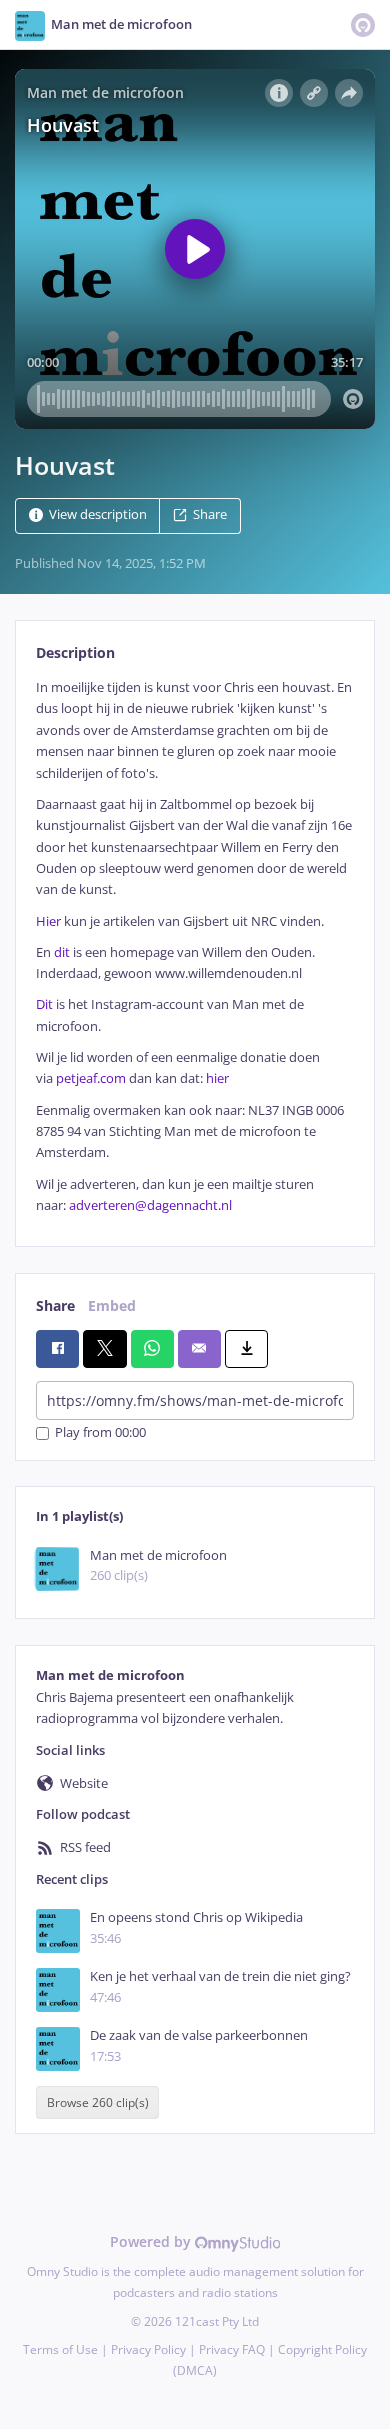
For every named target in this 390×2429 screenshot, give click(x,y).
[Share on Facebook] (57, 1349)
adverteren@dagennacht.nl (150, 1205)
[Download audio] (246, 1349)
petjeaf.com (91, 1078)
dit (62, 952)
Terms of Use (60, 2349)
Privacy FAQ (232, 2349)
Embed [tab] (112, 1305)
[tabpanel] (195, 947)
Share (210, 514)
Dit (44, 1004)
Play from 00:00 (100, 1433)
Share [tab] (55, 1305)
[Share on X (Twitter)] (104, 1349)
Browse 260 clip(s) (98, 2102)
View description (98, 514)
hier (217, 1078)
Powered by (152, 2241)
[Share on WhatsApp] (152, 1349)
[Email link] (199, 1349)
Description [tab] (75, 652)
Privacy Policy (148, 2349)
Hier (48, 921)
